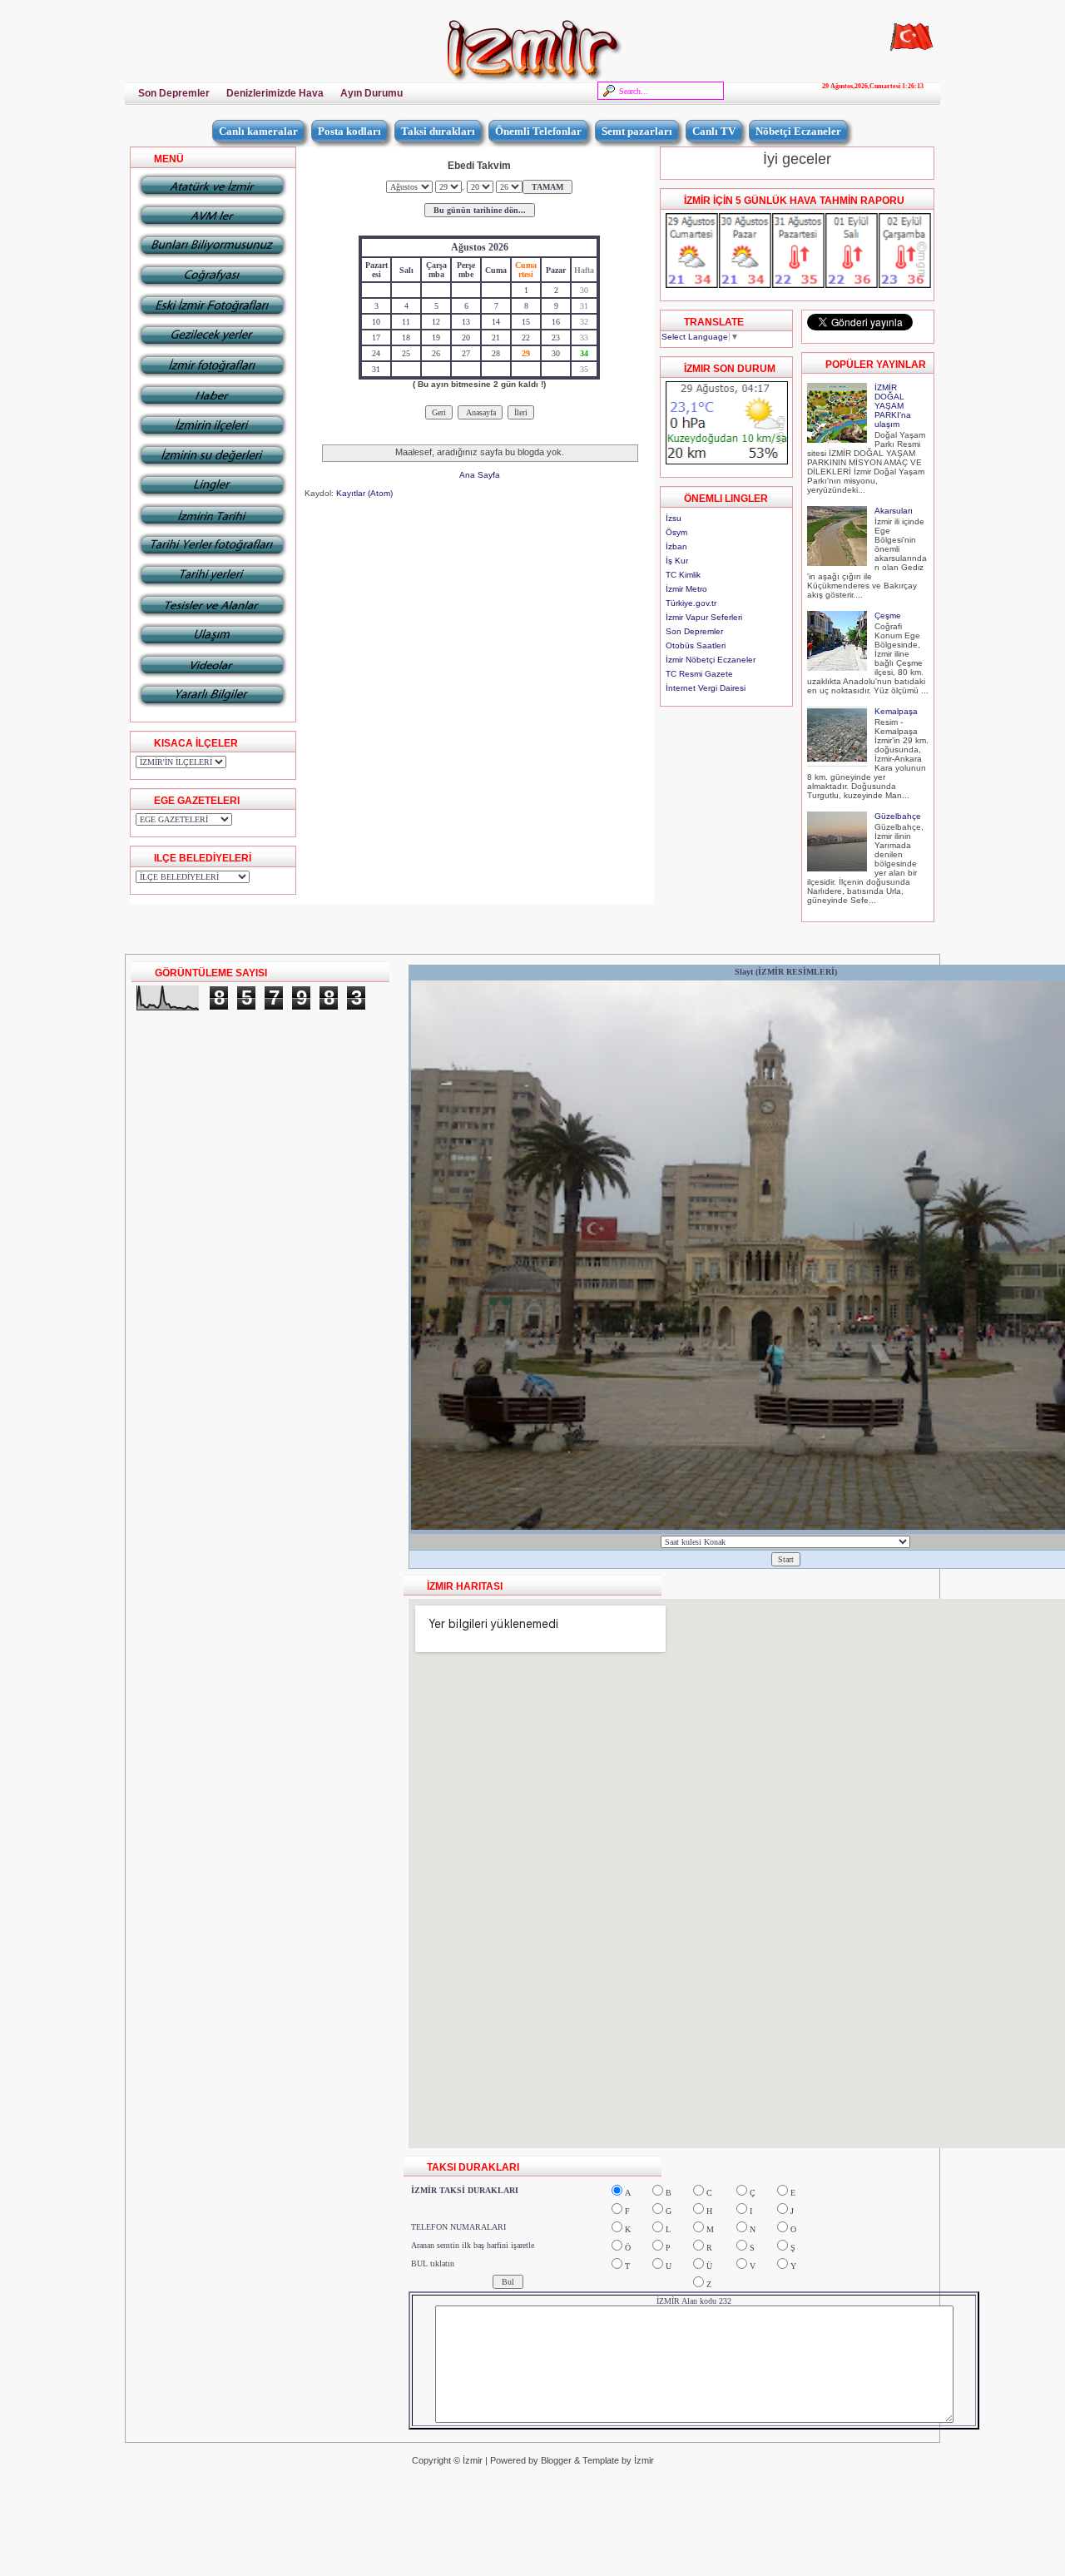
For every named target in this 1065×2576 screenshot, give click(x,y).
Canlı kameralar (258, 131)
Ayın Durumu (372, 93)
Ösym (676, 532)
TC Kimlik (683, 575)
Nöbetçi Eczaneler (798, 131)
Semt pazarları (637, 131)
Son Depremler (174, 93)
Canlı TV (714, 131)
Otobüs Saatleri (696, 645)
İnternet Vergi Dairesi (706, 688)
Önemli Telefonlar (538, 131)
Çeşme (888, 615)
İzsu (674, 518)
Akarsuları (894, 511)
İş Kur (677, 561)
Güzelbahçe (898, 816)
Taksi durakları (438, 131)
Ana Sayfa (480, 475)
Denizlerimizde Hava (275, 93)
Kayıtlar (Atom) (364, 493)
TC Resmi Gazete (699, 674)
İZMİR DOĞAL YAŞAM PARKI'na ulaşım (893, 406)
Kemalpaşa (896, 711)
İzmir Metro (686, 589)
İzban (676, 546)
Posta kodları (349, 131)
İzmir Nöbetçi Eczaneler (711, 660)
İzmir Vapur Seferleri (704, 617)
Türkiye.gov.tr (691, 603)
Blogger (556, 2460)
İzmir (473, 2460)
